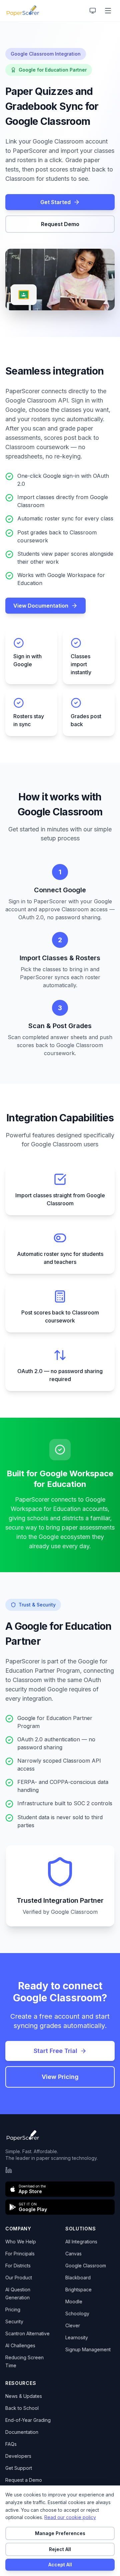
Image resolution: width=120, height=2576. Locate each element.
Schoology (77, 2313)
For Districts (18, 2266)
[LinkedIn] (9, 2170)
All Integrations (81, 2242)
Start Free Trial (55, 2051)
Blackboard (78, 2278)
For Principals (20, 2254)
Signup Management (88, 2349)
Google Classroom (86, 2266)
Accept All (60, 2565)
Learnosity (77, 2337)
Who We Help (21, 2242)
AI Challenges (20, 2345)
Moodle (74, 2301)
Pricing (13, 2309)
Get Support (19, 2468)
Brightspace (78, 2290)
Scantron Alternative (27, 2333)
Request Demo (60, 224)
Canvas (73, 2254)
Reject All (60, 2549)
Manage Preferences (60, 2533)
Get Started (55, 202)
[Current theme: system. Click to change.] (93, 11)
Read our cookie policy (70, 2517)
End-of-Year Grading (28, 2420)
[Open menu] (108, 11)
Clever (73, 2325)
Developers (18, 2456)
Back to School (22, 2408)
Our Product (19, 2278)
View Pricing (60, 2077)
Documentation (22, 2432)
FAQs (11, 2444)
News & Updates (24, 2396)
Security (14, 2321)
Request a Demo (24, 2480)
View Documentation (41, 606)
